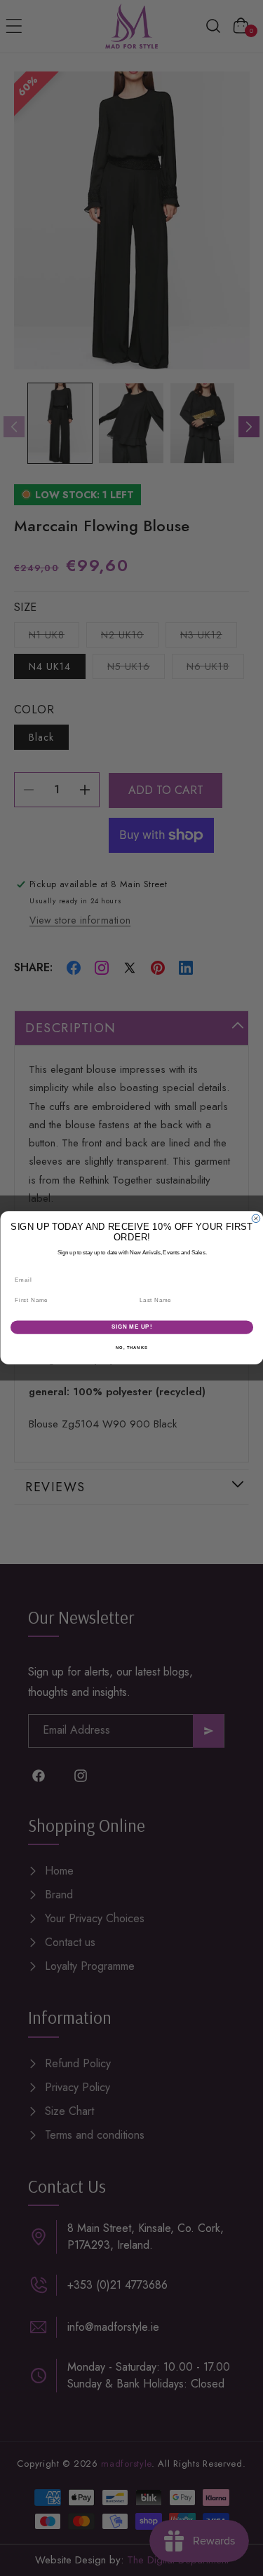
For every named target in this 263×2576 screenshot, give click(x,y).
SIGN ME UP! (131, 1327)
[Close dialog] (256, 1219)
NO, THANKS (132, 1348)
